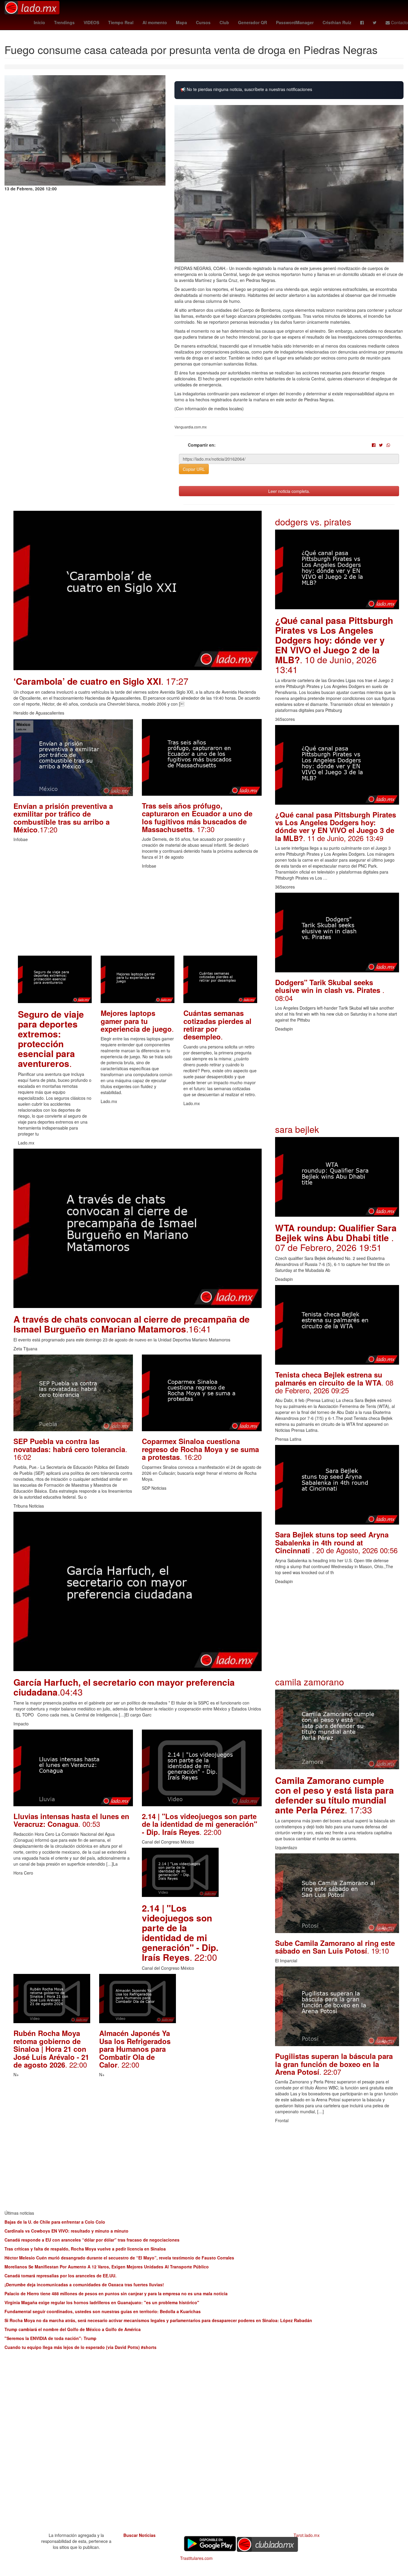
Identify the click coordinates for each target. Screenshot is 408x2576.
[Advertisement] (138, 914)
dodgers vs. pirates (313, 522)
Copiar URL (194, 469)
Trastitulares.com (196, 2558)
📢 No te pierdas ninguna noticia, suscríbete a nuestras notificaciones (246, 89)
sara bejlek (297, 1129)
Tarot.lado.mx (307, 2535)
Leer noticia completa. (289, 491)
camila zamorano (310, 1682)
